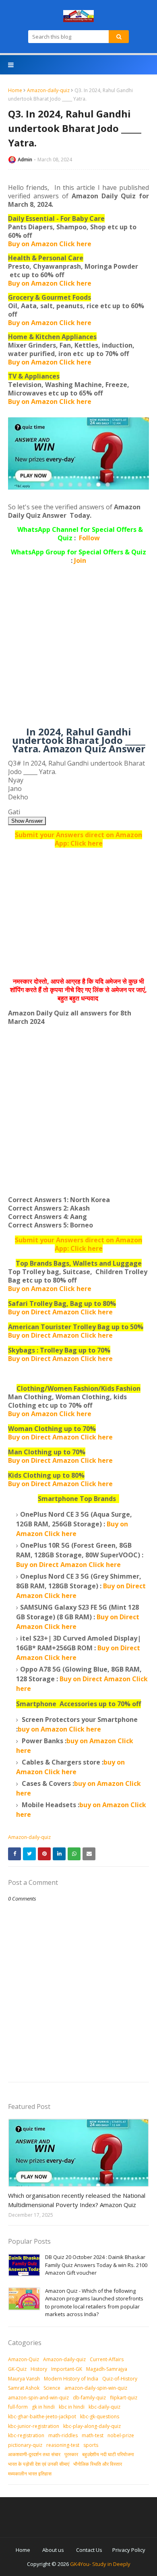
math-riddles (63, 2435)
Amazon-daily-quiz (48, 90)
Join (80, 560)
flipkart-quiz (124, 2398)
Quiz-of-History (120, 2379)
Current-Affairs (107, 2359)
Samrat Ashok (24, 2388)
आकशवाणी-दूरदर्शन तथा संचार (34, 2454)
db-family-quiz (89, 2398)
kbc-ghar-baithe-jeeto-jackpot (42, 2416)
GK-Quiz (17, 2369)
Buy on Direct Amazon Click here (60, 1335)
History (39, 2369)
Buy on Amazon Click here (50, 244)
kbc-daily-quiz (104, 2407)
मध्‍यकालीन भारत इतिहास (30, 2474)
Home (15, 90)
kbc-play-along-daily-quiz (92, 2426)
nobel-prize (121, 2435)
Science (52, 2388)
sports (91, 2445)
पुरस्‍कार (71, 2454)
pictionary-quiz (25, 2445)
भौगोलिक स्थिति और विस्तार (98, 2464)
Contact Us (89, 2550)
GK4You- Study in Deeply (100, 2564)
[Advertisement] (78, 649)
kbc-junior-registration (34, 2426)
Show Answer (27, 821)
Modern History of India (71, 2379)
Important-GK (67, 2369)
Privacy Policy (129, 2550)
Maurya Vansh (24, 2379)
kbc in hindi (72, 2407)
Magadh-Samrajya (107, 2369)
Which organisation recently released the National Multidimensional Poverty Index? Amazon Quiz (77, 2200)
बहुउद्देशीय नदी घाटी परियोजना (108, 2454)
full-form (18, 2407)
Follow (89, 538)
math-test (93, 2435)
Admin (25, 160)
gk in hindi (43, 2407)
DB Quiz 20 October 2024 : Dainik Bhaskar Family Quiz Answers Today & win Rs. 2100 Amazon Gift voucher (96, 2265)
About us (53, 2550)
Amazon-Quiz (24, 2359)
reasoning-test (63, 2445)
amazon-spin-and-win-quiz (38, 2398)
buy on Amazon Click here (59, 1729)
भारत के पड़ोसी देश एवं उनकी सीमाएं (39, 2464)
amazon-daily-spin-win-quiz (96, 2388)
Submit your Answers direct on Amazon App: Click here (78, 839)
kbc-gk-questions (100, 2416)
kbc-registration (26, 2435)
